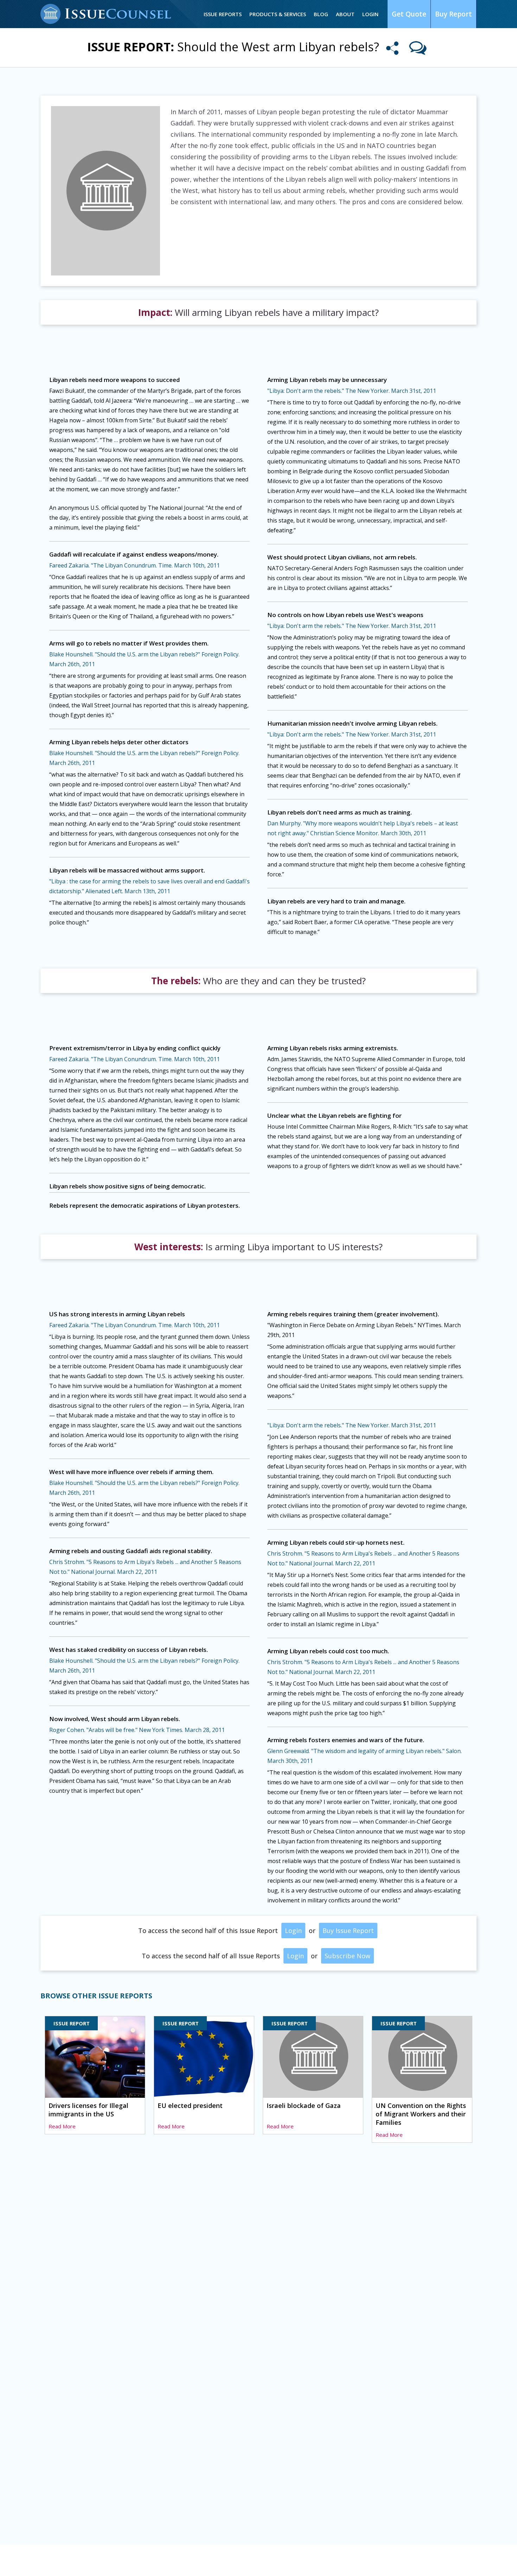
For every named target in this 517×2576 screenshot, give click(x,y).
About (345, 14)
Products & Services (278, 14)
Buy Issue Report (348, 1931)
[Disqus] (258, 2256)
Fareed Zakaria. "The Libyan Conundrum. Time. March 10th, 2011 (135, 565)
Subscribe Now (347, 1956)
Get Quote (409, 14)
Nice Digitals (462, 2561)
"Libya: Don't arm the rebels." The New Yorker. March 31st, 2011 (352, 391)
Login (370, 14)
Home (49, 2561)
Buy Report (454, 14)
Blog (321, 14)
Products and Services (151, 2561)
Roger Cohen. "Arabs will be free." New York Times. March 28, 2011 (137, 1730)
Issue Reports (223, 14)
